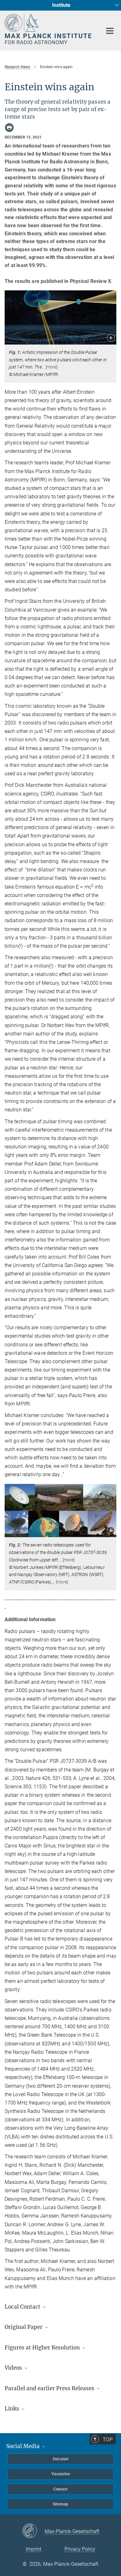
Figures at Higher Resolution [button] (43, 2348)
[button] (111, 338)
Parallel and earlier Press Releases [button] (50, 2388)
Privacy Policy (80, 2549)
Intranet (61, 2459)
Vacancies (61, 2474)
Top (108, 2439)
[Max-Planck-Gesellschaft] (33, 2531)
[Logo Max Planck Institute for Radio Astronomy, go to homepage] (49, 29)
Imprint (34, 2549)
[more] (52, 367)
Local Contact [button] (23, 2307)
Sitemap (60, 2504)
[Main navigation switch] (110, 31)
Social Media (24, 2446)
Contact (60, 2489)
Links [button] (13, 2409)
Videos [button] (14, 2368)
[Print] (9, 128)
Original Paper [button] (24, 2327)
